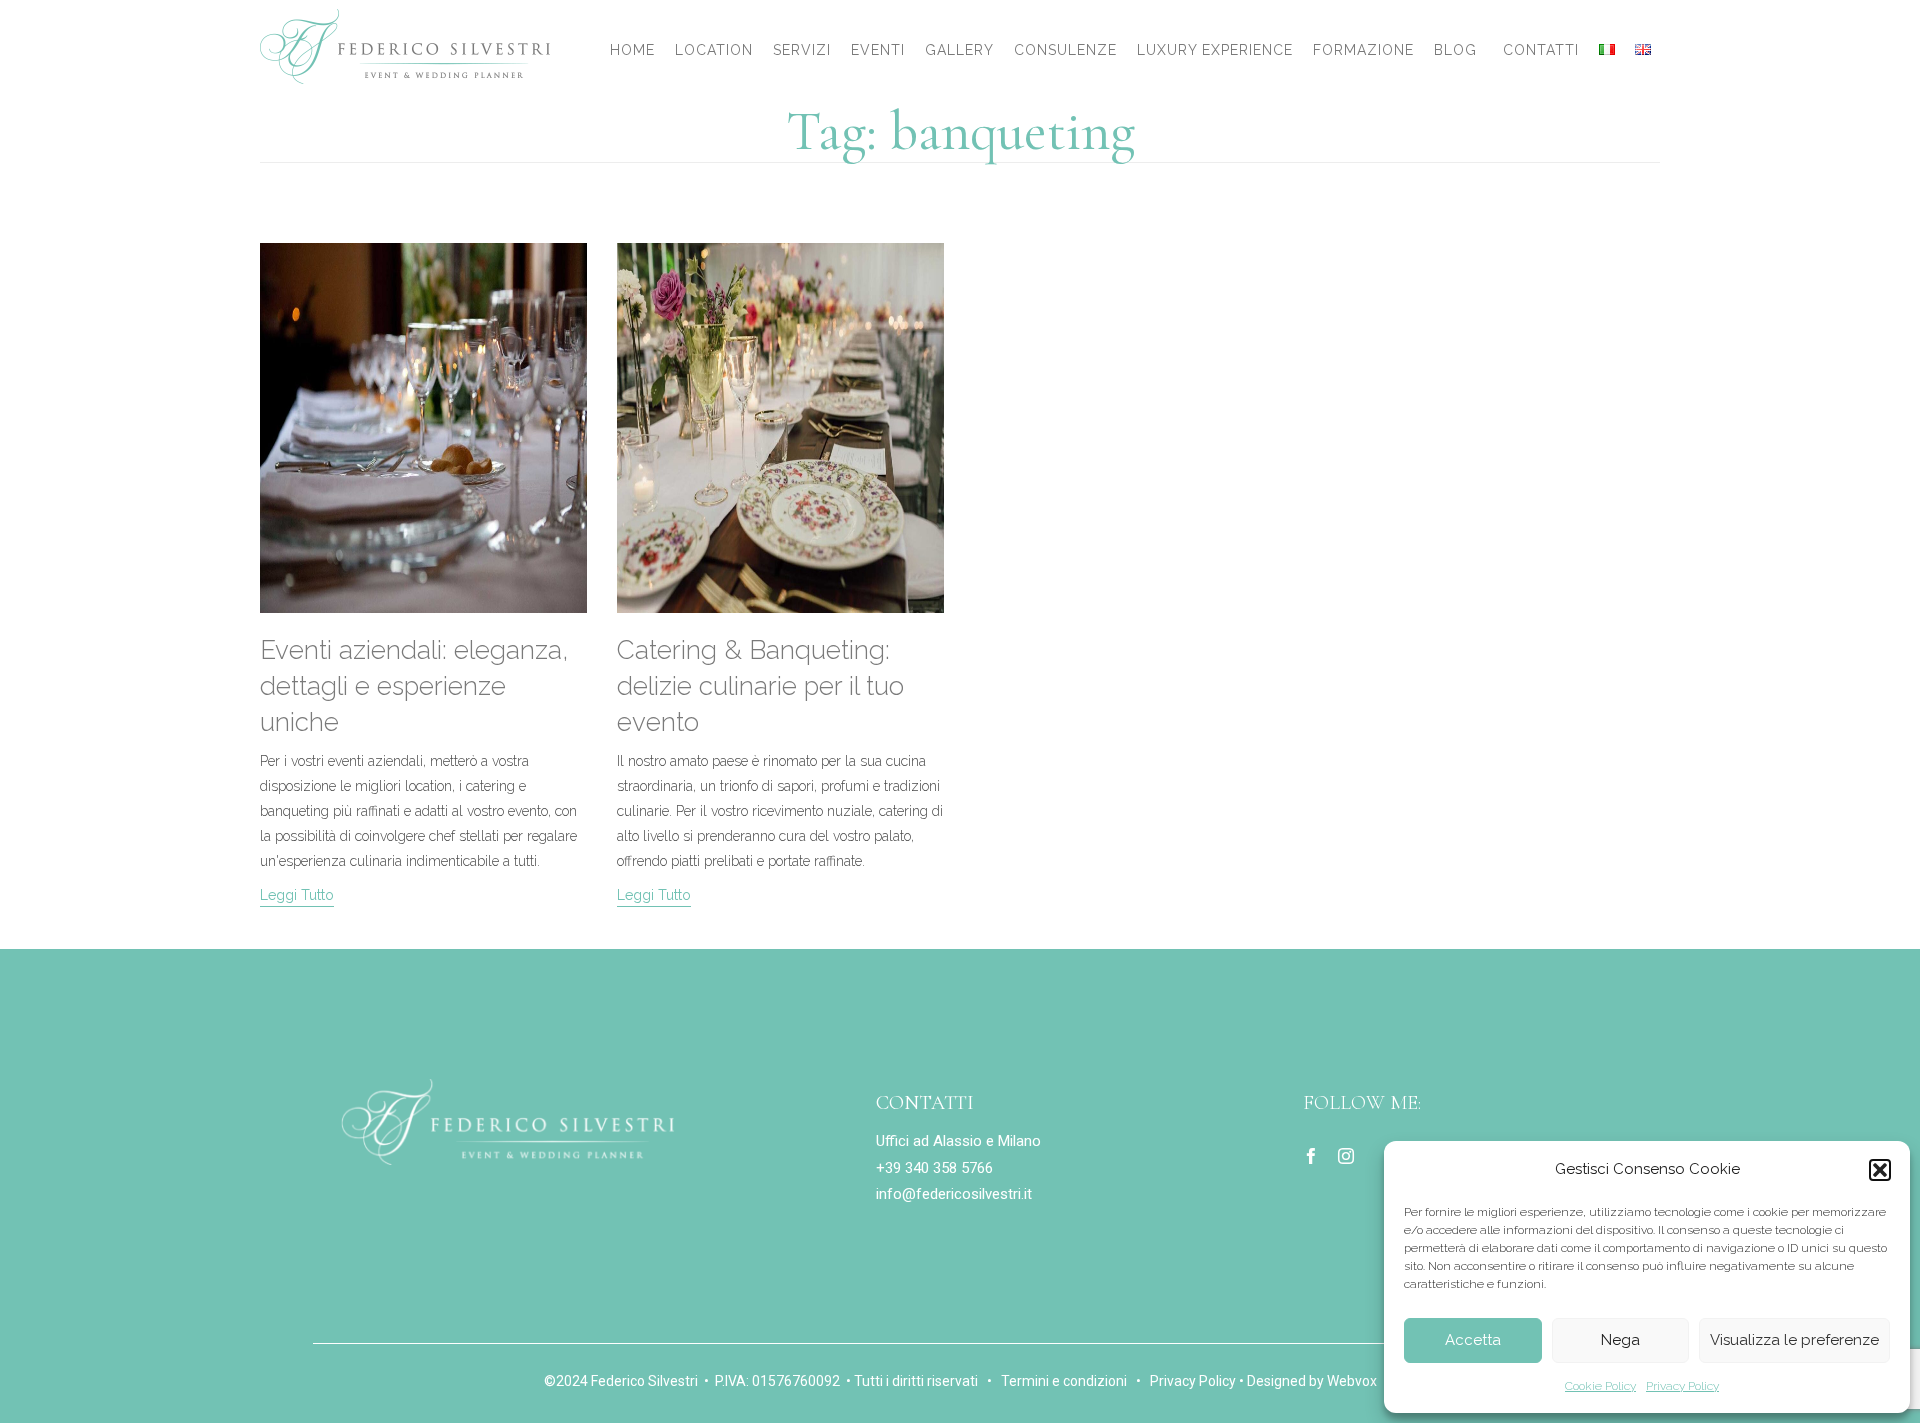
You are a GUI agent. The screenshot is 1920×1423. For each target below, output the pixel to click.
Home (632, 50)
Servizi (802, 50)
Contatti (1541, 50)
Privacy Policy (1682, 1386)
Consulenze (1065, 50)
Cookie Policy (1600, 1386)
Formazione (1363, 50)
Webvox (1352, 1381)
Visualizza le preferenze (1794, 1340)
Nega (1620, 1340)
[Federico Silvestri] (405, 46)
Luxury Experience (1215, 50)
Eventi (878, 50)
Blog (1455, 50)
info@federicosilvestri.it (954, 1194)
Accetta (1473, 1340)
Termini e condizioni (1064, 1381)
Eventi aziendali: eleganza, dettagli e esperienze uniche (414, 686)
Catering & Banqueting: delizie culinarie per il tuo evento (760, 686)
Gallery (959, 50)
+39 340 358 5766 (934, 1168)
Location (714, 50)
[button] (1880, 1170)
